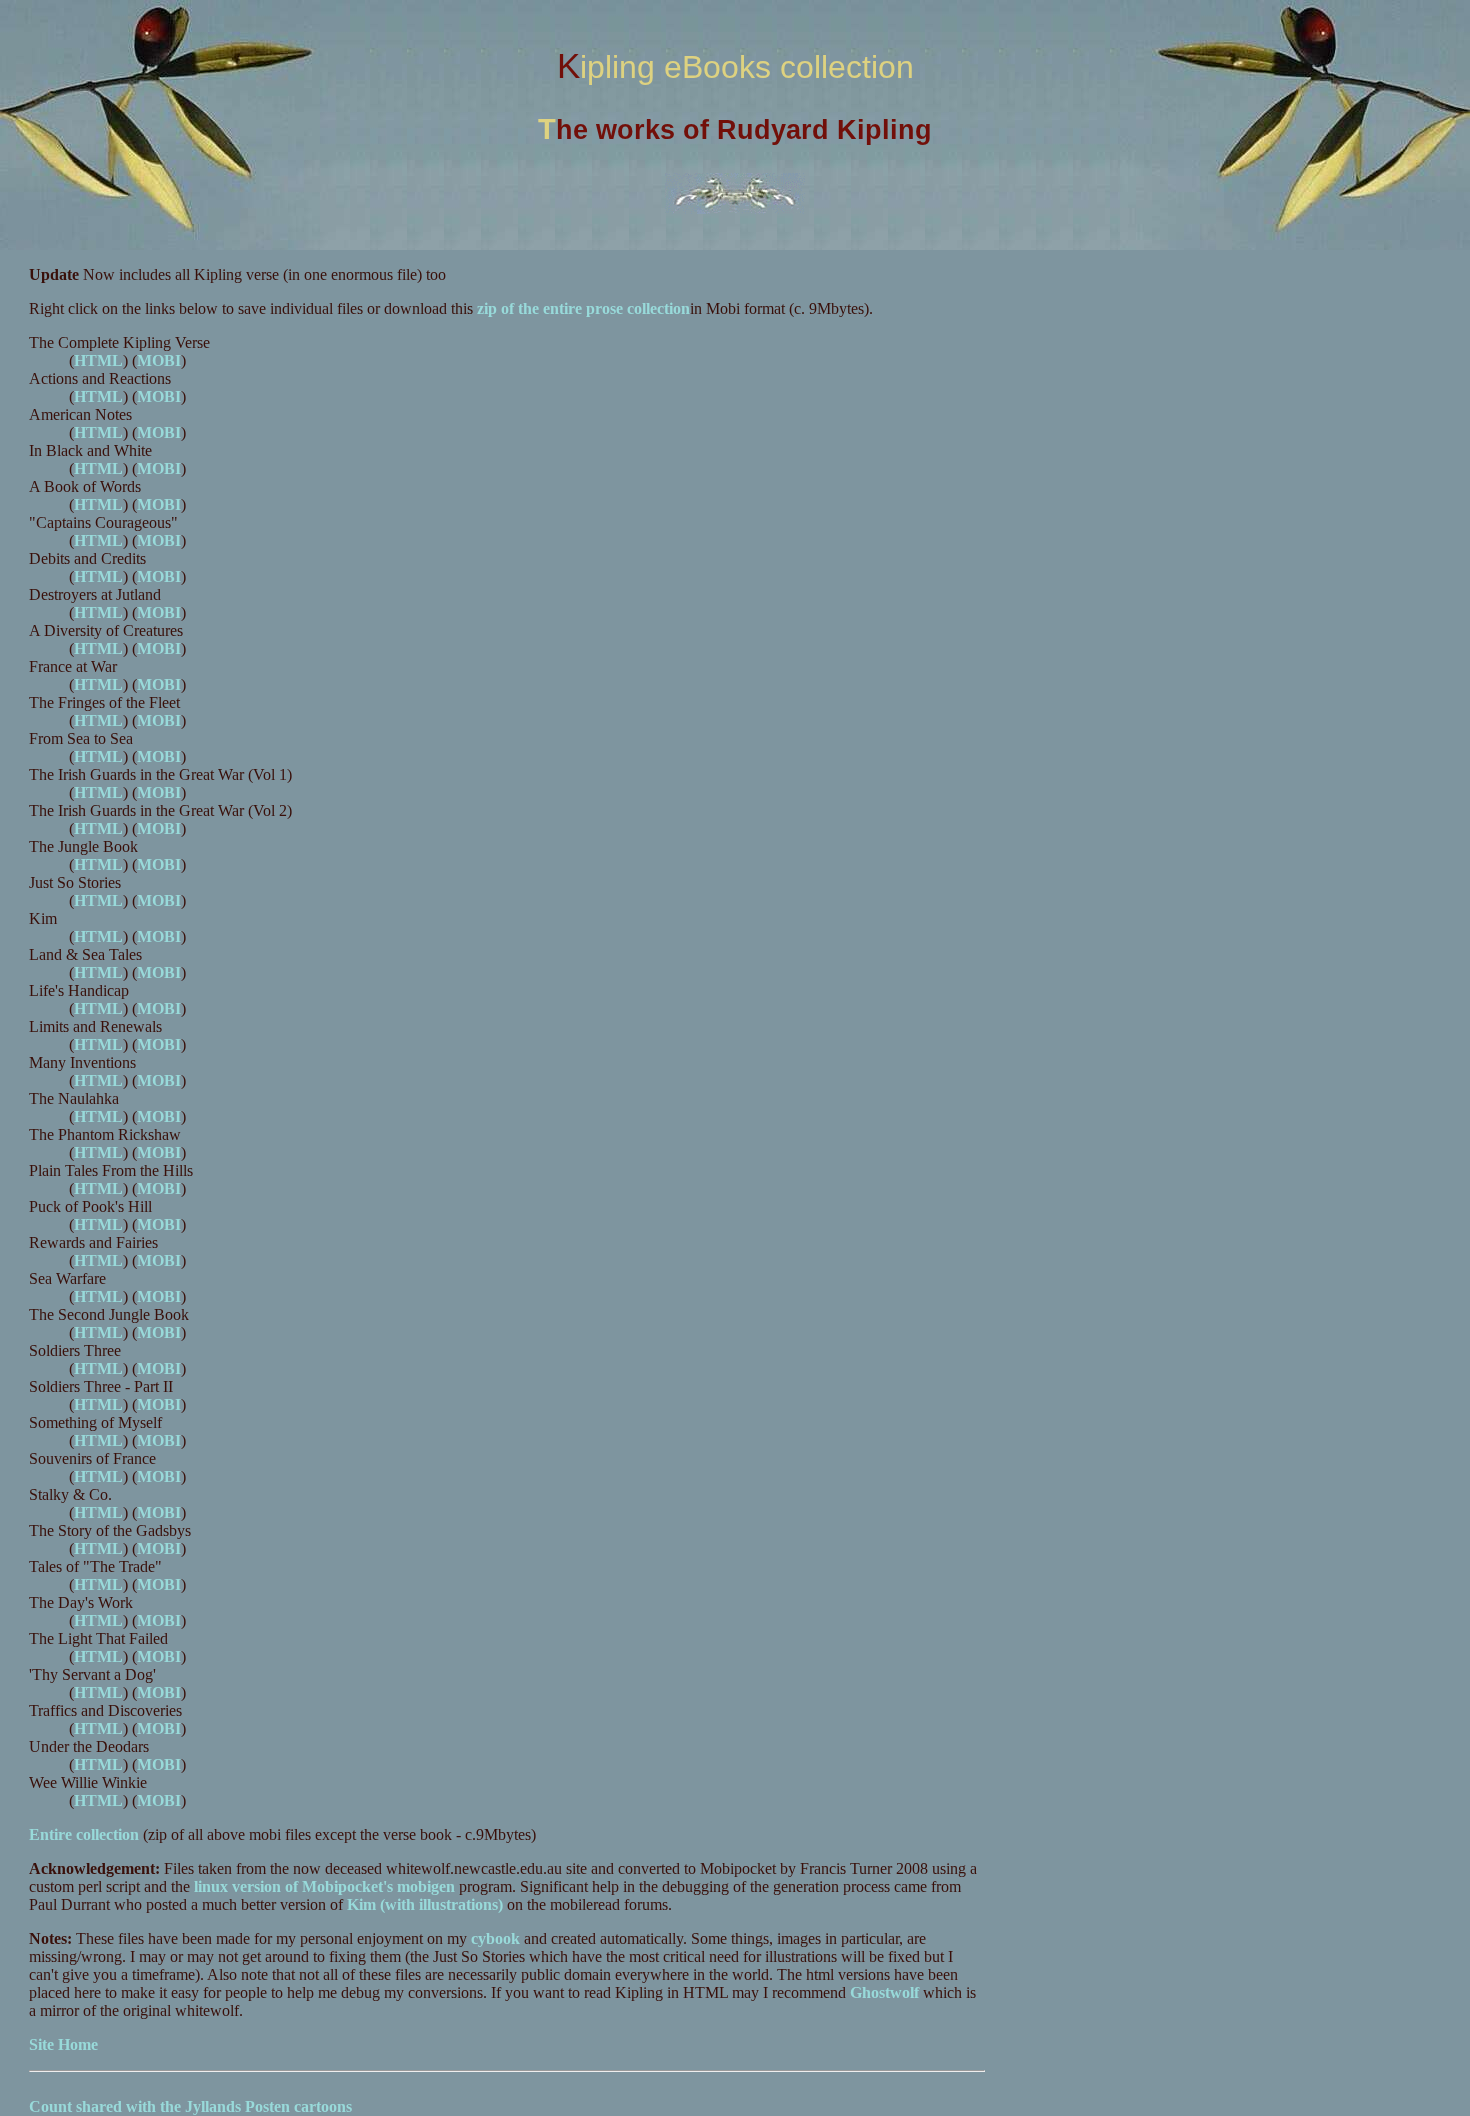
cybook (495, 1938)
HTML (98, 360)
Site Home (63, 2044)
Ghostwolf (884, 1992)
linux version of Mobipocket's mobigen (324, 1886)
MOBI (159, 360)
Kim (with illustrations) (425, 1904)
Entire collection (84, 1834)
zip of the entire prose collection (583, 308)
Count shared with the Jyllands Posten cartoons (190, 2106)
